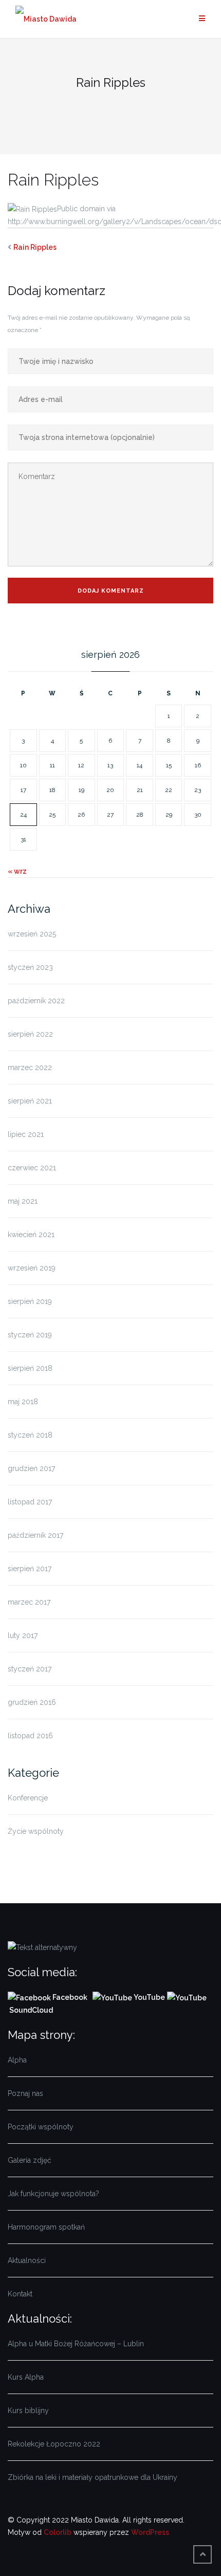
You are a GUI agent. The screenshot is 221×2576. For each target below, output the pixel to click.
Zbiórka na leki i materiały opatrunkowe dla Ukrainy (93, 2477)
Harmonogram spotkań (46, 2227)
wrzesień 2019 (32, 1268)
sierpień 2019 (30, 1301)
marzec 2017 (29, 1602)
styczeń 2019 (30, 1335)
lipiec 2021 (26, 1134)
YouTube (149, 1997)
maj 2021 (23, 1201)
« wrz (17, 871)
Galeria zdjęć (30, 2160)
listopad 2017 (30, 1502)
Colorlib (58, 2532)
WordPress (150, 2532)
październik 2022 (36, 1001)
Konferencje (28, 1798)
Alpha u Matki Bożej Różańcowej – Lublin (76, 2344)
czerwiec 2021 (32, 1168)
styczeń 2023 (30, 967)
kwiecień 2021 (31, 1235)
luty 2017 (23, 1635)
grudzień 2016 (32, 1702)
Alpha (17, 2060)
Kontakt (20, 2294)
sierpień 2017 (30, 1569)
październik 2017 (35, 1535)
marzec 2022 (30, 1068)
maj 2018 (23, 1402)
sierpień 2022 (30, 1034)
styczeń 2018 (30, 1435)
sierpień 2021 (30, 1101)
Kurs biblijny (28, 2411)
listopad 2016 (30, 1736)
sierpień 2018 (30, 1368)
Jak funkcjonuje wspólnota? (53, 2194)
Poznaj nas (25, 2093)
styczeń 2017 (30, 1669)
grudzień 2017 (31, 1468)
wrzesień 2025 (32, 934)
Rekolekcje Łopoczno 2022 (54, 2444)
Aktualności (27, 2260)
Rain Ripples (35, 247)
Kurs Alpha (26, 2377)
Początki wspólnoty (41, 2127)
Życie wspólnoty (36, 1831)
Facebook (71, 1997)
